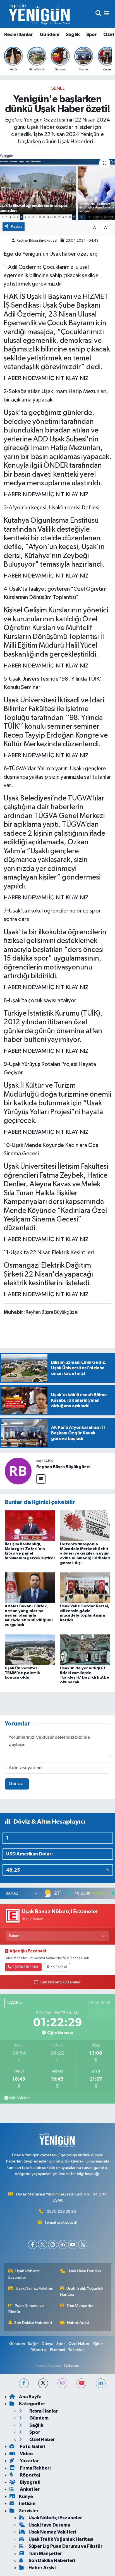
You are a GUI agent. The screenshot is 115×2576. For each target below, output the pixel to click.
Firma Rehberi (35, 2468)
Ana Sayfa (30, 2397)
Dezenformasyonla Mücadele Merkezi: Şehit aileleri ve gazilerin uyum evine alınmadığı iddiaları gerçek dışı (85, 1554)
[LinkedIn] (63, 2245)
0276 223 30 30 (61, 2212)
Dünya (48, 2344)
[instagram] (62, 2383)
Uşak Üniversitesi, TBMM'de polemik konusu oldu (22, 1673)
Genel (57, 88)
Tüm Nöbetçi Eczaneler (60, 1982)
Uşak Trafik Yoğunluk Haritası (82, 2291)
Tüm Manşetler (80, 2306)
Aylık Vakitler (19, 2098)
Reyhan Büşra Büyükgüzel (37, 241)
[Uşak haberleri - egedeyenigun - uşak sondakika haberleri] (40, 14)
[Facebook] (33, 2245)
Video (26, 2454)
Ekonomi (57, 2350)
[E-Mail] (41, 1479)
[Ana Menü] (106, 14)
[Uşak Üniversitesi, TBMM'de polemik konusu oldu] (30, 1649)
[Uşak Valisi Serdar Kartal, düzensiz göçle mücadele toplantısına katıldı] (85, 1587)
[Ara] (98, 14)
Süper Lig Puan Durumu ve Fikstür (65, 2546)
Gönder (17, 1784)
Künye (26, 2497)
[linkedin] (101, 2383)
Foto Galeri (32, 2447)
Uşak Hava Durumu (84, 2271)
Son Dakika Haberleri (33, 2323)
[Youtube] (73, 2245)
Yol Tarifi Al (59, 1967)
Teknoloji (76, 2350)
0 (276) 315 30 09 (25, 1967)
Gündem (49, 35)
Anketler (29, 2489)
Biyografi (30, 2482)
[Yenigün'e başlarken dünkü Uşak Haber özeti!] (57, 186)
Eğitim (98, 2344)
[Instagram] (53, 2245)
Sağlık (73, 35)
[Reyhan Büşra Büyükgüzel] (18, 1471)
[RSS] (83, 2245)
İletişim (27, 2503)
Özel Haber (79, 2344)
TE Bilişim (71, 2365)
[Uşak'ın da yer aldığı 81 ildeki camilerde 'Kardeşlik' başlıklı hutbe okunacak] (85, 1649)
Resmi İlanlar (19, 35)
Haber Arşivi (78, 2323)
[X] (43, 2245)
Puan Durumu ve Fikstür (26, 2309)
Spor (92, 35)
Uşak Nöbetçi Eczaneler (24, 2274)
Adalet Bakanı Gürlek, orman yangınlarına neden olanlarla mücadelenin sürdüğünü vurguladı (29, 1616)
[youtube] (81, 2383)
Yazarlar (29, 2461)
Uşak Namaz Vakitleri (35, 2288)
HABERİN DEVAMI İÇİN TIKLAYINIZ (46, 378)
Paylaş (17, 226)
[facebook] (24, 2383)
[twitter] (43, 2383)
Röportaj (39, 2350)
